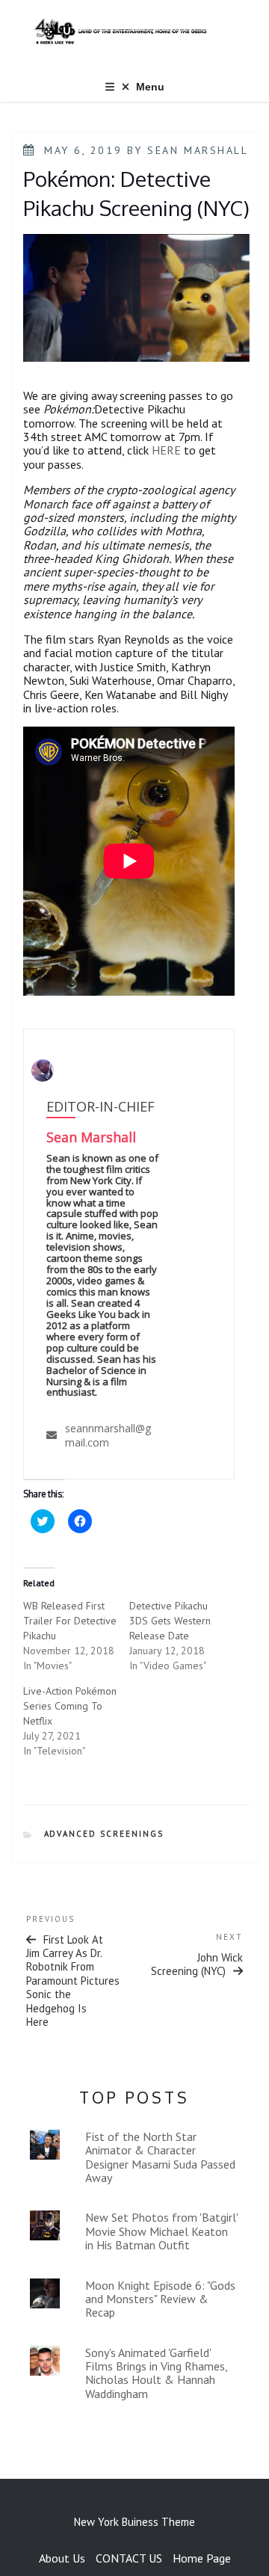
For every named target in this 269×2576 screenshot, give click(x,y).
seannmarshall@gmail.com (108, 1435)
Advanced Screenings (104, 1834)
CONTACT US (129, 2558)
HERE (166, 450)
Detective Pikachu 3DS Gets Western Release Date (170, 1621)
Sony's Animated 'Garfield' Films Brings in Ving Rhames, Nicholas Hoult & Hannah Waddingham (156, 2373)
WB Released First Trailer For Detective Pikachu (70, 1621)
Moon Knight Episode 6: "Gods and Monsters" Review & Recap (160, 2299)
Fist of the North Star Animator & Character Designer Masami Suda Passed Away (160, 2157)
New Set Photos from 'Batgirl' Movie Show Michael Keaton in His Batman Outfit (161, 2231)
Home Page (202, 2558)
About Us (62, 2558)
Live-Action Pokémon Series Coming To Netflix (70, 1706)
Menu (150, 87)
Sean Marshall (198, 150)
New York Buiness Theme (134, 2522)
